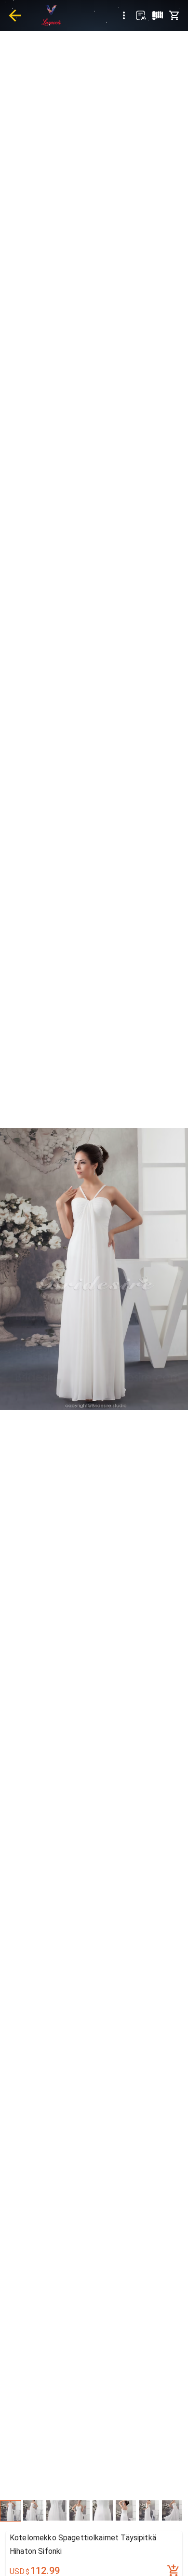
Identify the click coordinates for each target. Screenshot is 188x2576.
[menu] (124, 15)
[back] (15, 15)
